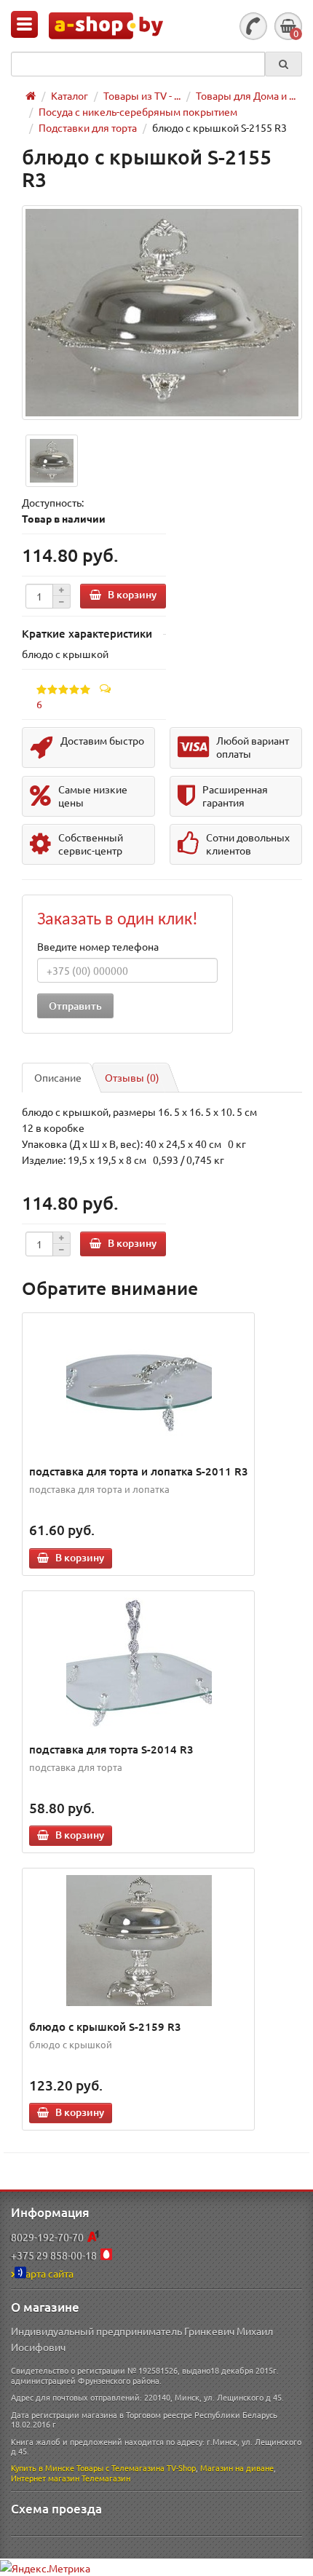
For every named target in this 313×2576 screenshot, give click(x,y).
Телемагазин (106, 2478)
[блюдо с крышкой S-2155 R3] (162, 313)
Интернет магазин (45, 2478)
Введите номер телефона (98, 946)
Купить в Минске (43, 2468)
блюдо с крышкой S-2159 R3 (105, 2026)
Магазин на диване (237, 2468)
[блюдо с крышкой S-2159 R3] (139, 1941)
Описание (58, 1077)
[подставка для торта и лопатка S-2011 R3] (139, 1385)
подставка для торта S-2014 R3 (111, 1749)
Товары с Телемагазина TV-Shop (136, 2468)
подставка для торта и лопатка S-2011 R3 (139, 1471)
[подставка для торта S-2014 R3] (139, 1663)
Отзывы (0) (132, 1077)
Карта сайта (46, 2273)
